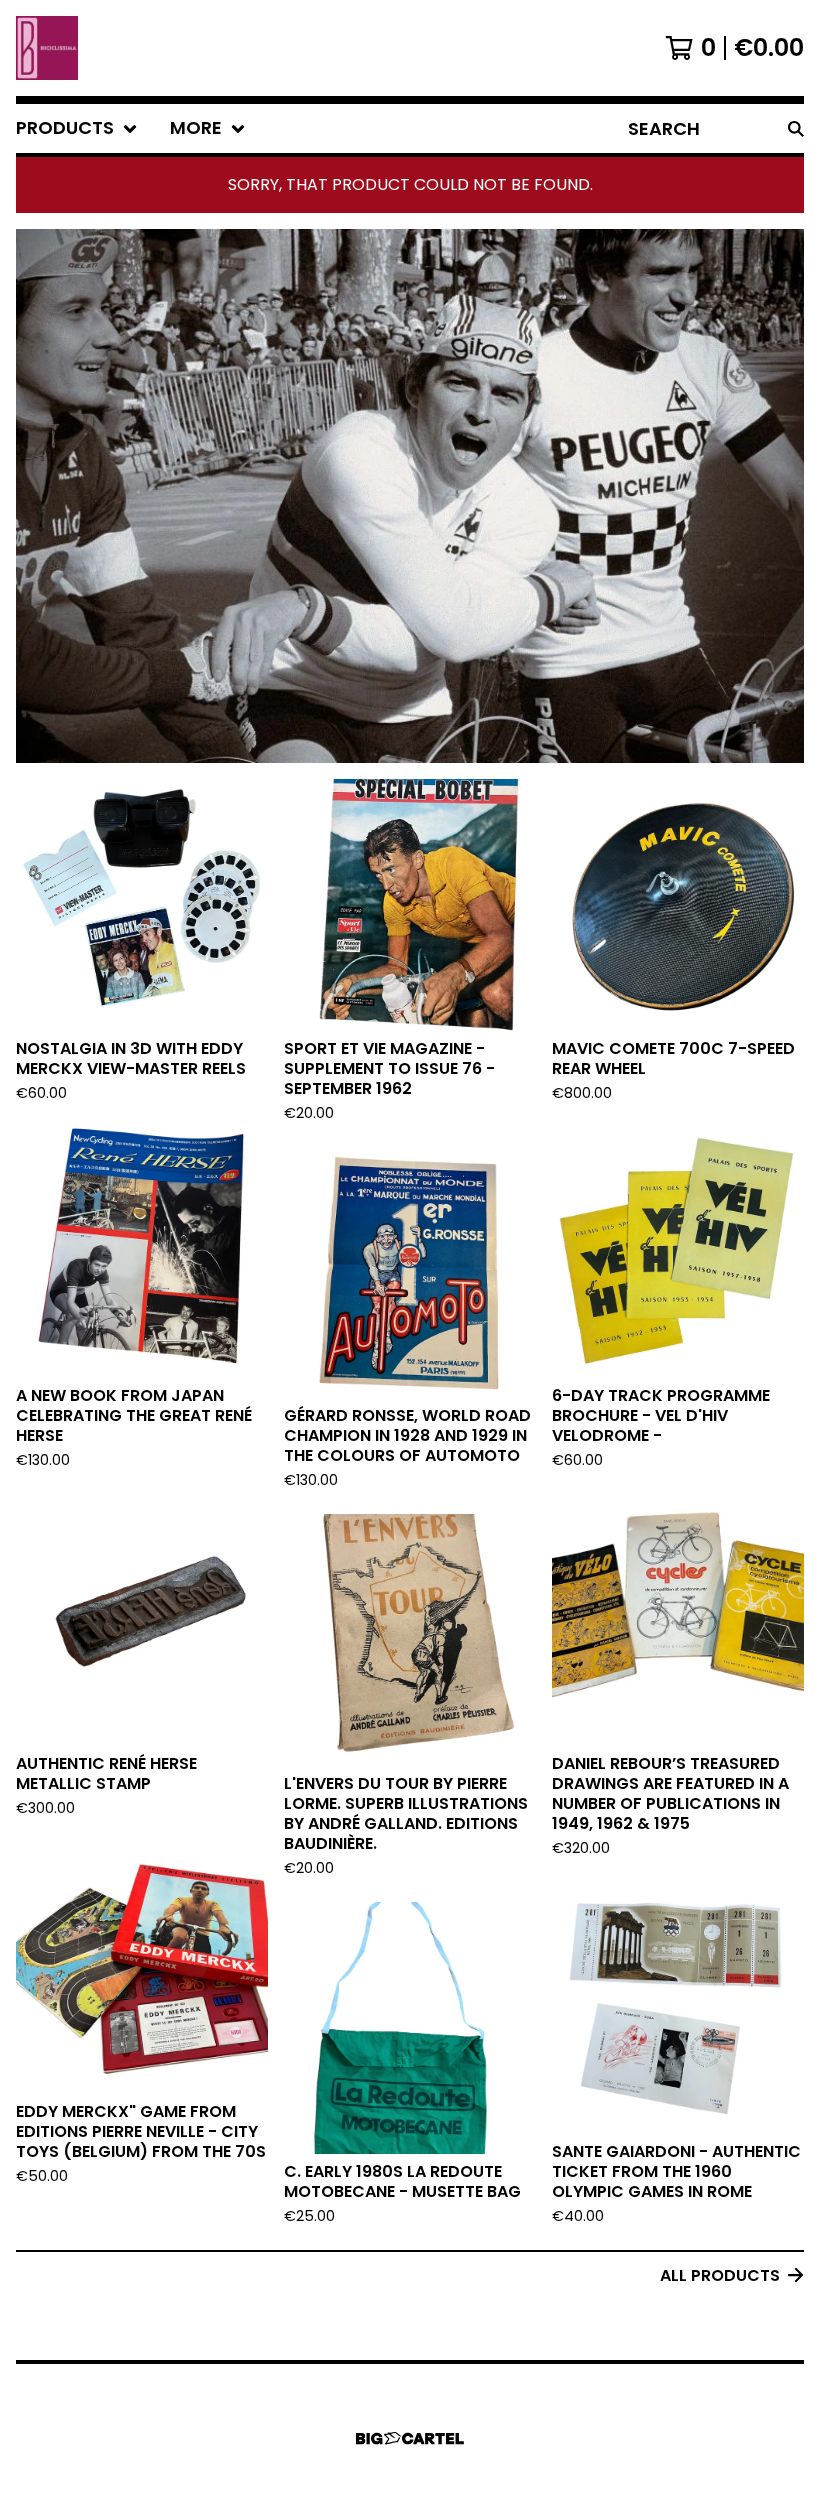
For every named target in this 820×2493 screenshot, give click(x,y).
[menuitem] (77, 128)
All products (720, 2275)
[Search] (796, 128)
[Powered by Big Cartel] (410, 2438)
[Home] (47, 48)
